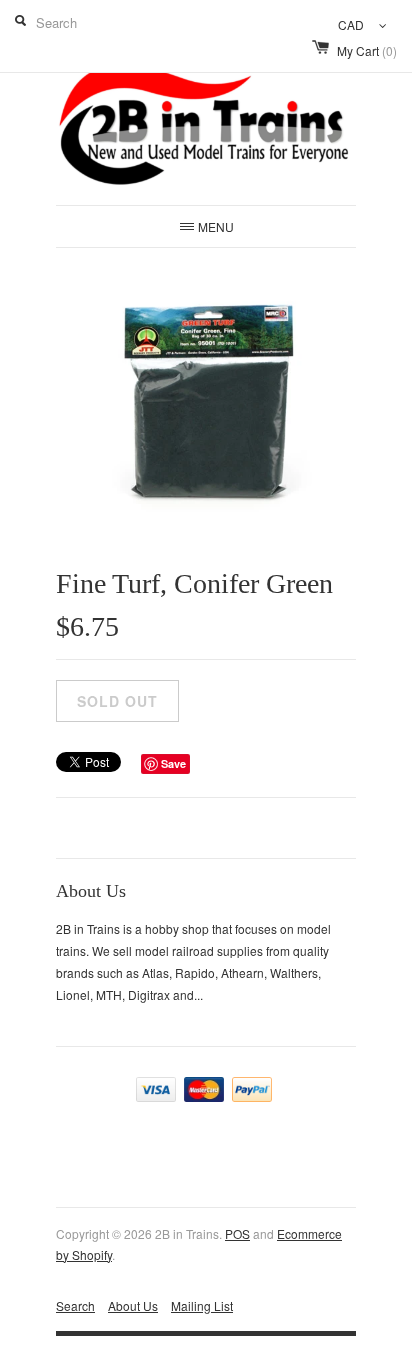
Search (75, 1305)
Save (173, 763)
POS (237, 1233)
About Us (133, 1305)
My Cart (367, 50)
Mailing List (202, 1305)
